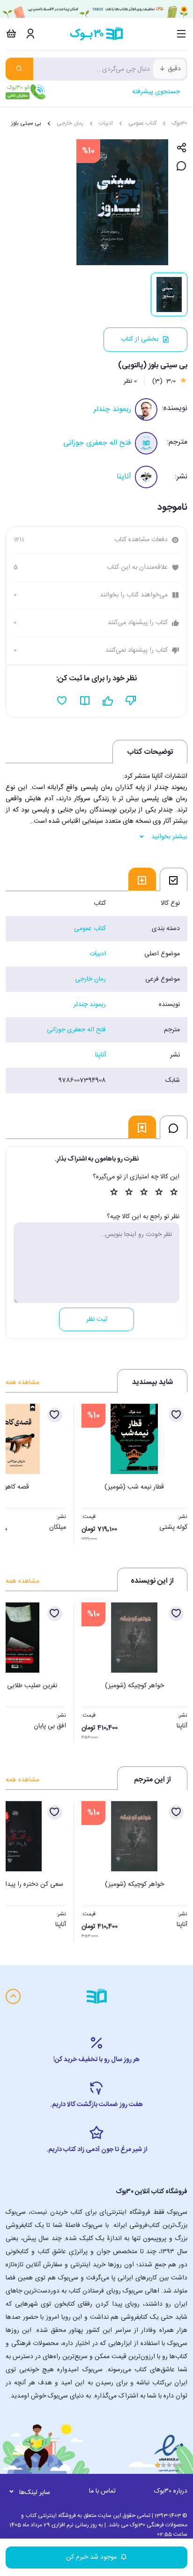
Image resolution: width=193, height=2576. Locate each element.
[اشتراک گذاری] (182, 148)
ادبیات (106, 123)
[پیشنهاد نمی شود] (131, 701)
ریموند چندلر (112, 409)
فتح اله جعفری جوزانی (97, 443)
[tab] (174, 879)
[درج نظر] (182, 167)
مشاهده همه (22, 1383)
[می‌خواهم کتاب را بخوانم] (85, 701)
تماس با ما (102, 2491)
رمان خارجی (70, 123)
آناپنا (124, 477)
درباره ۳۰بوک (171, 2491)
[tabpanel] (96, 992)
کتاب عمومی (142, 123)
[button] (18, 1472)
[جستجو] (19, 69)
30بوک (180, 123)
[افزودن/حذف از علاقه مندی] (176, 1415)
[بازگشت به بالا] (13, 1996)
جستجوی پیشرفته (156, 92)
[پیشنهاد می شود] (108, 701)
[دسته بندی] (182, 34)
